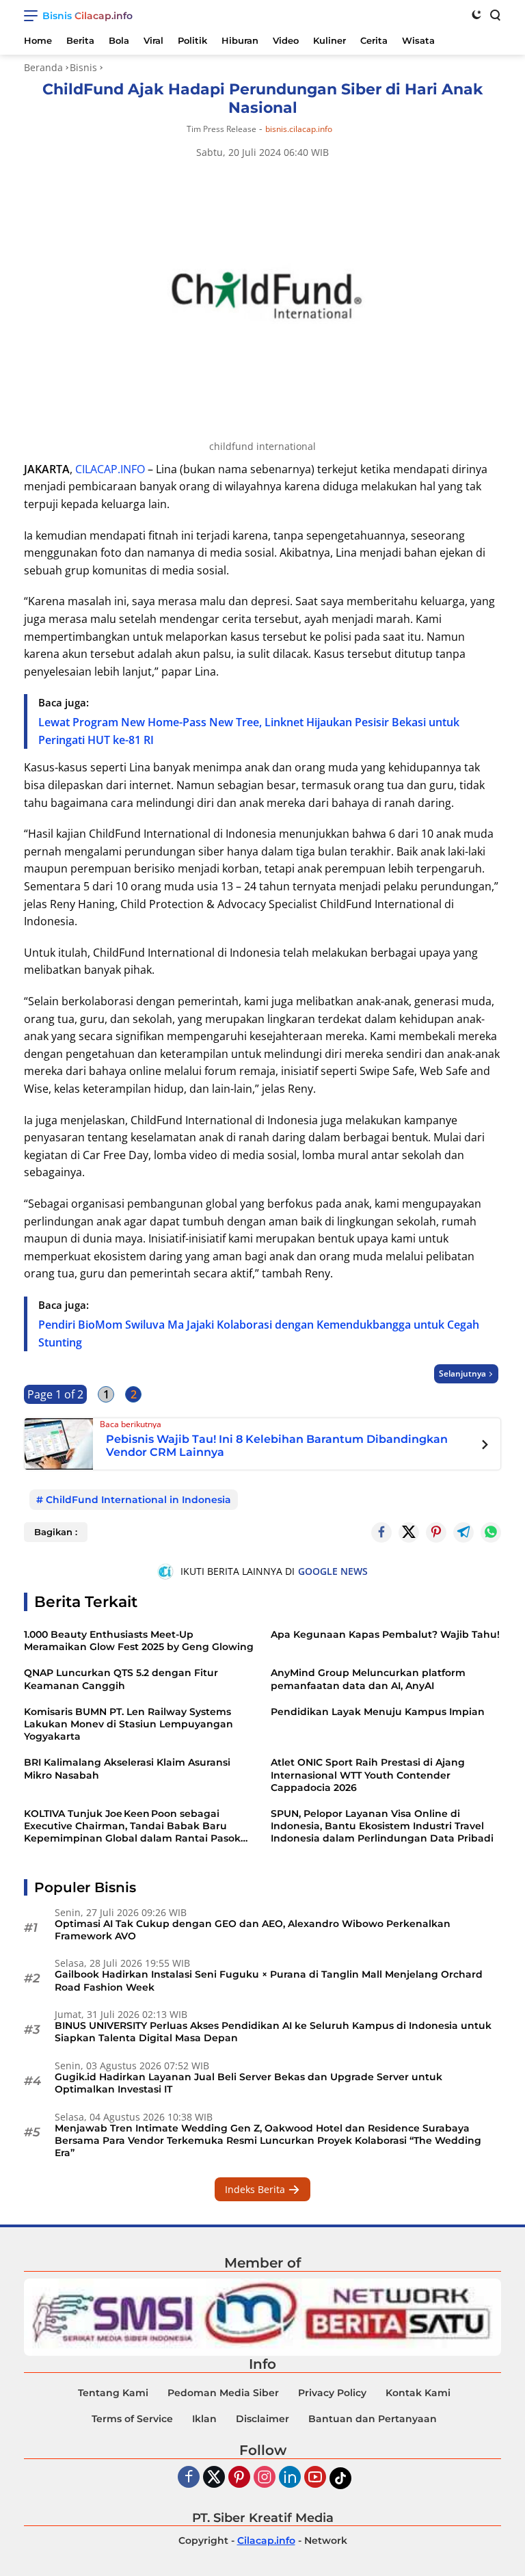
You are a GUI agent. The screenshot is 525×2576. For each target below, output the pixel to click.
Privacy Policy (332, 2393)
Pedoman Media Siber (223, 2393)
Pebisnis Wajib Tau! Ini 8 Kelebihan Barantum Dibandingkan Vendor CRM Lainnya (277, 1446)
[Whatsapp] (491, 1532)
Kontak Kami (418, 2393)
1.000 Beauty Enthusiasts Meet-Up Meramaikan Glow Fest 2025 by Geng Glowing (139, 1641)
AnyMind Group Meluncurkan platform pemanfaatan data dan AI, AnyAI (368, 1679)
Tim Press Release (221, 129)
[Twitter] (409, 1532)
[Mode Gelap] (476, 14)
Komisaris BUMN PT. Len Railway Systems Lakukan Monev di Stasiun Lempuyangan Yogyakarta (129, 1724)
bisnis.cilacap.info (299, 129)
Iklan (204, 2419)
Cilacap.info (266, 2540)
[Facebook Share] (381, 1532)
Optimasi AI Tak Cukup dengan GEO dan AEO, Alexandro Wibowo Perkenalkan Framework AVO (253, 1930)
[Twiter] (214, 2478)
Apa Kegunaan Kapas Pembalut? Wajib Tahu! (385, 1634)
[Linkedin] (290, 2478)
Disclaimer (262, 2419)
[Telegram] (463, 1532)
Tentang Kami (113, 2393)
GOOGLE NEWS (333, 1571)
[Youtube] (315, 2478)
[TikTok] (340, 2478)
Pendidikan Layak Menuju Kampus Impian (378, 1712)
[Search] (494, 14)
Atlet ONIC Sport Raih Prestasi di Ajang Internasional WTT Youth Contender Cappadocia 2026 (368, 1775)
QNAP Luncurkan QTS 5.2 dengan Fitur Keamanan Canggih (121, 1679)
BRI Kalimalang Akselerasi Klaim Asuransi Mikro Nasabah (127, 1768)
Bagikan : (56, 1532)
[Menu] (33, 16)
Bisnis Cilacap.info (87, 16)
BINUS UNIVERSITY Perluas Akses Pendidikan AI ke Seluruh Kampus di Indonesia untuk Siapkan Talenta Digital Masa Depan (273, 2032)
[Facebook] (189, 2478)
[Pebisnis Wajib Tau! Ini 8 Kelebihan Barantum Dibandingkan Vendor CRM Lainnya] (59, 1442)
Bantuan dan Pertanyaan (373, 2419)
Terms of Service (132, 2419)
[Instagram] (265, 2478)
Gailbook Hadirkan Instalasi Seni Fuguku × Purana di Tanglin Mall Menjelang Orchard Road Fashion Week (269, 1980)
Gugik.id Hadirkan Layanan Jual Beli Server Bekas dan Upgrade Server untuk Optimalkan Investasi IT (248, 2083)
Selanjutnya (462, 1373)
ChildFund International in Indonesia (138, 1500)
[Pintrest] (436, 1532)
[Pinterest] (239, 2478)
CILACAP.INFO (110, 469)
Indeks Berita (256, 2189)
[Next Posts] (485, 1446)
